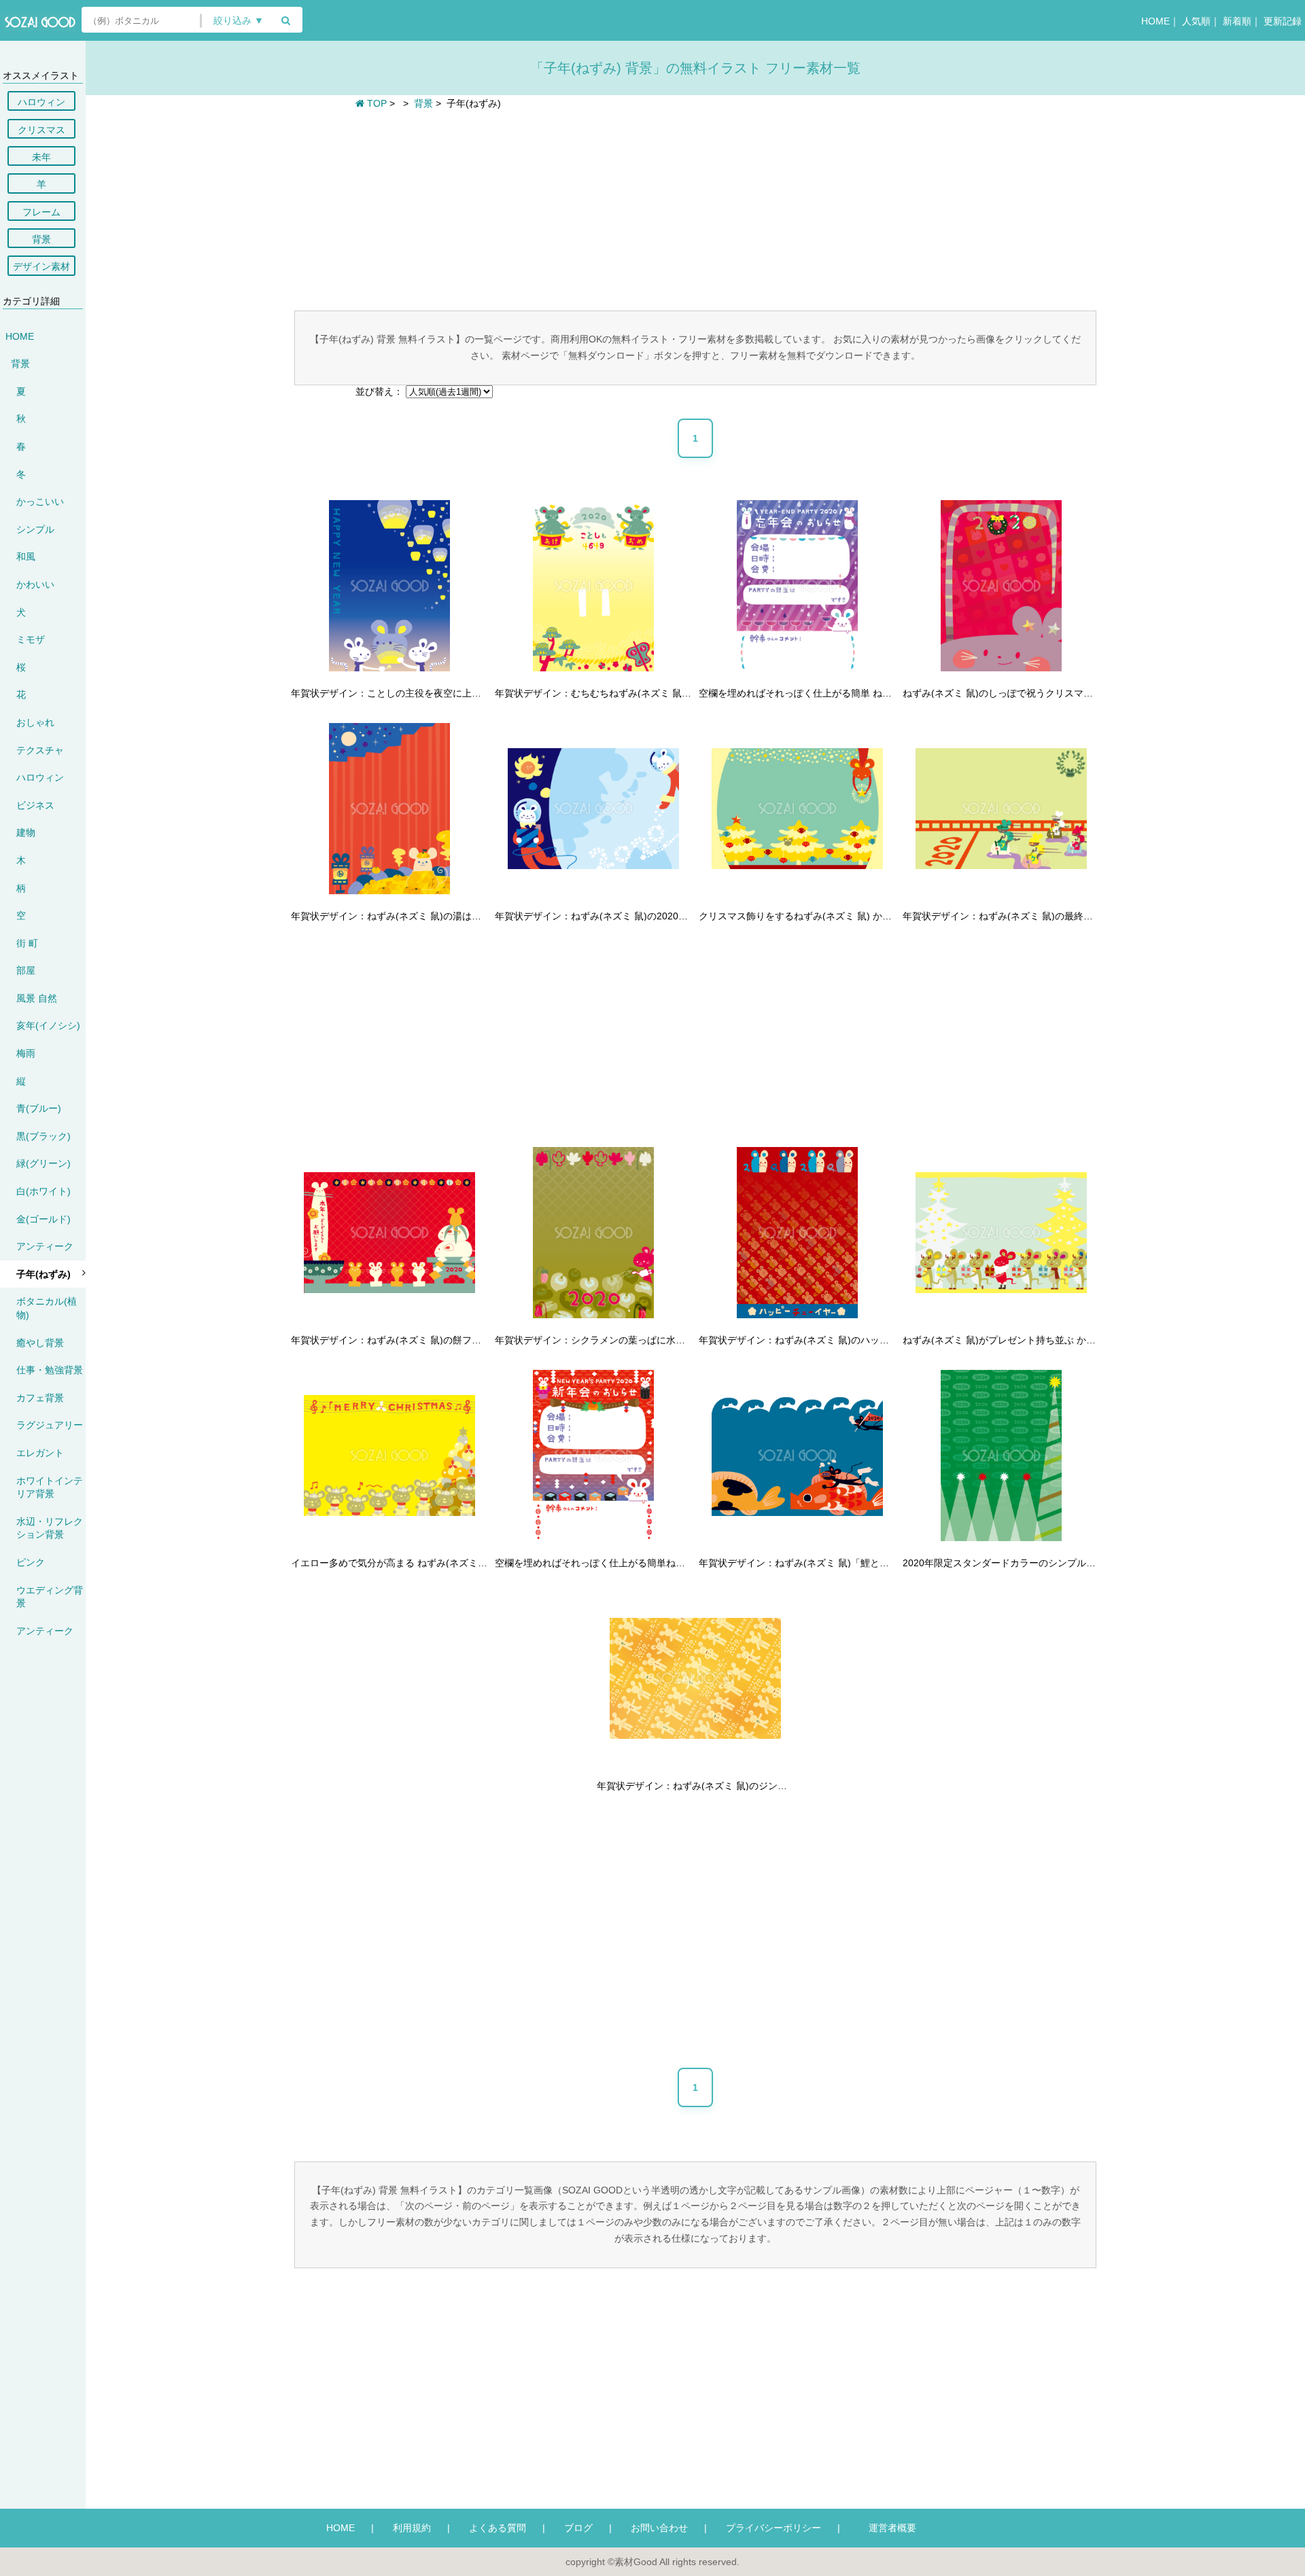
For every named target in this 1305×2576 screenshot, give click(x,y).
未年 (41, 157)
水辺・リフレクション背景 (50, 1528)
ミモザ (31, 639)
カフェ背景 (40, 1398)
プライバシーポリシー (773, 2528)
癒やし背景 (40, 1343)
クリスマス (41, 130)
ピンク (31, 1562)
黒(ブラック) (43, 1136)
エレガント (40, 1453)
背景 (41, 239)
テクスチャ (40, 750)
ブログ (578, 2528)
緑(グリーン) (43, 1163)
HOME (1155, 21)
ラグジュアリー (50, 1425)
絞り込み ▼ (239, 21)
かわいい (35, 584)
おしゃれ (35, 722)
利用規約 (412, 2528)
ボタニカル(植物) (47, 1308)
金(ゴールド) (43, 1219)
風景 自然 (37, 998)
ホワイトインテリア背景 (50, 1487)
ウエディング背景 (50, 1597)
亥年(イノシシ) (48, 1025)
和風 (26, 557)
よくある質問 (498, 2528)
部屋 (26, 970)
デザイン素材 (41, 266)
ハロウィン (41, 102)
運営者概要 (888, 2528)
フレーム (41, 212)
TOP (376, 103)
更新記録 (1283, 21)
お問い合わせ (659, 2528)
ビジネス (35, 805)
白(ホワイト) (43, 1191)
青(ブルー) (39, 1108)
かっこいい (40, 501)
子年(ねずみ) (43, 1274)
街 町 (27, 943)
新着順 (1237, 21)
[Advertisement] (695, 209)
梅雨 (26, 1053)
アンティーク (45, 1246)
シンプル (35, 529)
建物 (26, 832)
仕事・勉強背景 (50, 1370)
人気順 (1196, 21)
